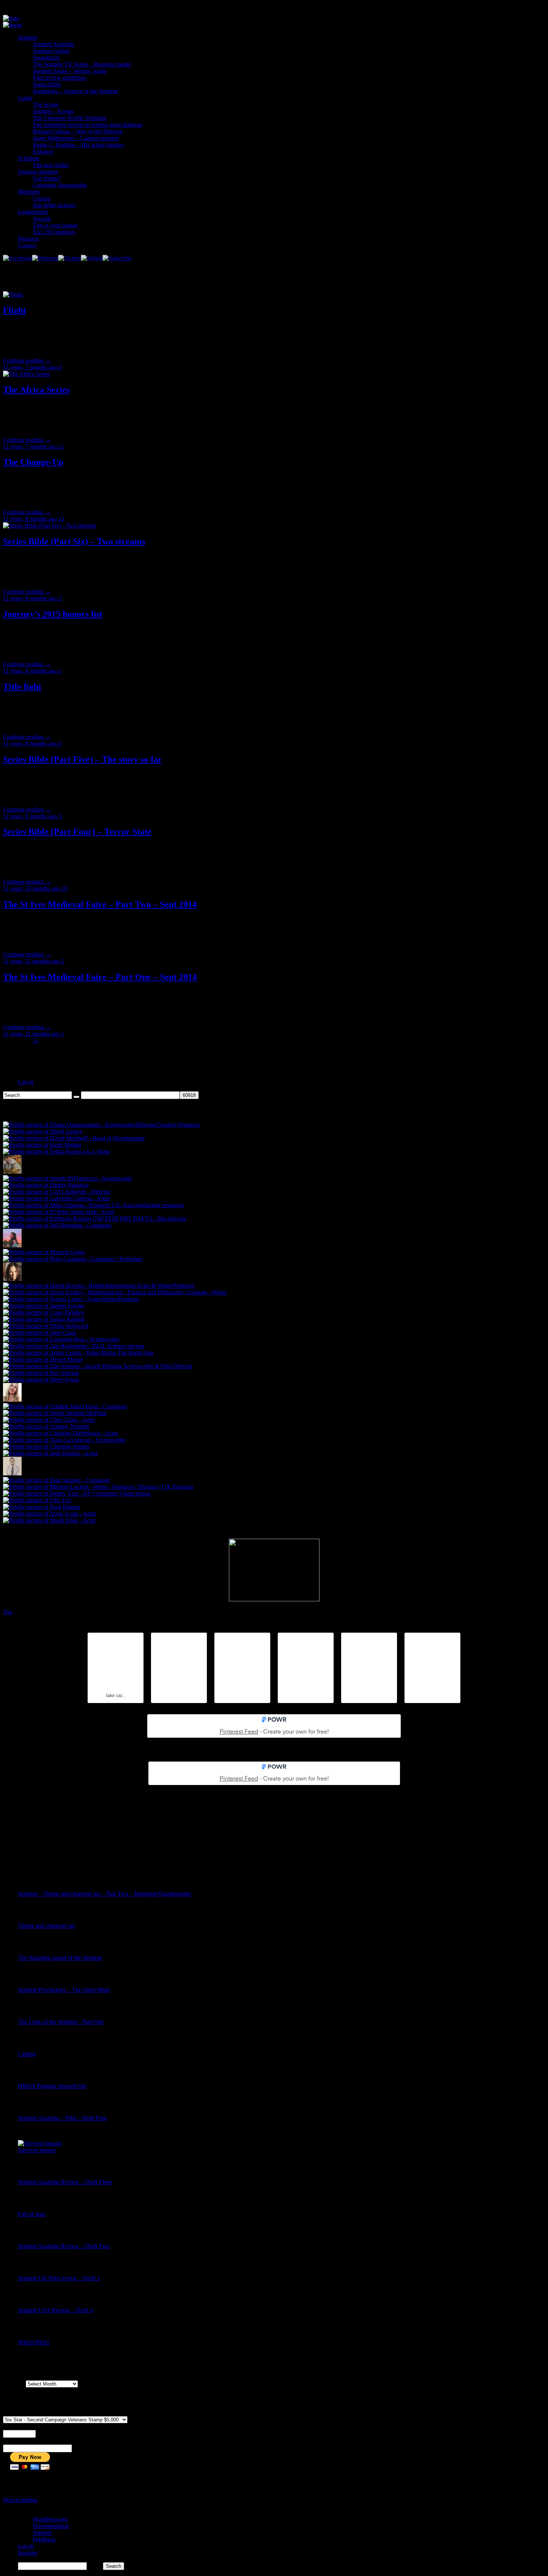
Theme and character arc (47, 1926)
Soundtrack (46, 58)
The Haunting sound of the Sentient (60, 1958)
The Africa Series (36, 390)
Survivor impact (37, 2150)
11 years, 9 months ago (31, 816)
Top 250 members (54, 232)
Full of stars (32, 2214)
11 (61, 447)
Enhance (43, 151)
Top (8, 1612)
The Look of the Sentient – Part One (61, 2022)
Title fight (22, 687)
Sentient (27, 37)
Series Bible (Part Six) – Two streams (74, 541)
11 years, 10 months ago (32, 888)
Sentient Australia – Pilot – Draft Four (62, 2118)
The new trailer (51, 165)
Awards (42, 219)
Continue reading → (27, 360)
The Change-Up (33, 462)
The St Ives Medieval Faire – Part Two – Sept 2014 (100, 904)
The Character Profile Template (70, 118)
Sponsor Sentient (38, 172)
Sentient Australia (53, 44)
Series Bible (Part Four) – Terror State (77, 832)
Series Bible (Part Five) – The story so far (83, 759)
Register (28, 2553)
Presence (28, 239)
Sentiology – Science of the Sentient (75, 91)
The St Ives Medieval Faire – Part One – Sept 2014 (100, 977)
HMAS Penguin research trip (52, 2086)
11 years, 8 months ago (31, 519)
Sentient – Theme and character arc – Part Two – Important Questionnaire (105, 1894)
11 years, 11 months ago (32, 961)
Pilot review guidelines (60, 78)
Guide (25, 98)
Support (42, 2533)
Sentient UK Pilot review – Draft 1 (59, 2278)
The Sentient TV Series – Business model (82, 64)
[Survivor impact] (40, 2143)
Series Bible (47, 84)
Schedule (29, 158)
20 (64, 888)
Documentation (51, 2526)
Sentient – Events (53, 111)
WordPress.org (50, 2519)
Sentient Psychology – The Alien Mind (64, 1990)
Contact (27, 245)
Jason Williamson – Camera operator (76, 138)
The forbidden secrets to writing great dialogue (88, 125)
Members (29, 192)
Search (95, 2566)
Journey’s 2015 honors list (53, 614)
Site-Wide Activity (54, 205)
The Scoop (46, 105)
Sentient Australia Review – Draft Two (64, 2246)
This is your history (56, 225)
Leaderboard (33, 212)
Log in (26, 1082)
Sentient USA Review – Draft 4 (55, 2310)
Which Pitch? (34, 2342)
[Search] (76, 1097)
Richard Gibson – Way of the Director (78, 131)
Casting (27, 2054)
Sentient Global (51, 51)
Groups (42, 198)
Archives (14, 2384)
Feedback (44, 2539)
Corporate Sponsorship (60, 185)
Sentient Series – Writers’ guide (70, 71)
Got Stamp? (47, 178)
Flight (15, 310)
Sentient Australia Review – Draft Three (65, 2182)
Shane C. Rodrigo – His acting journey (79, 145)
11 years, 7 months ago (31, 367)
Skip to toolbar (20, 2500)
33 (62, 519)
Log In (26, 2546)
